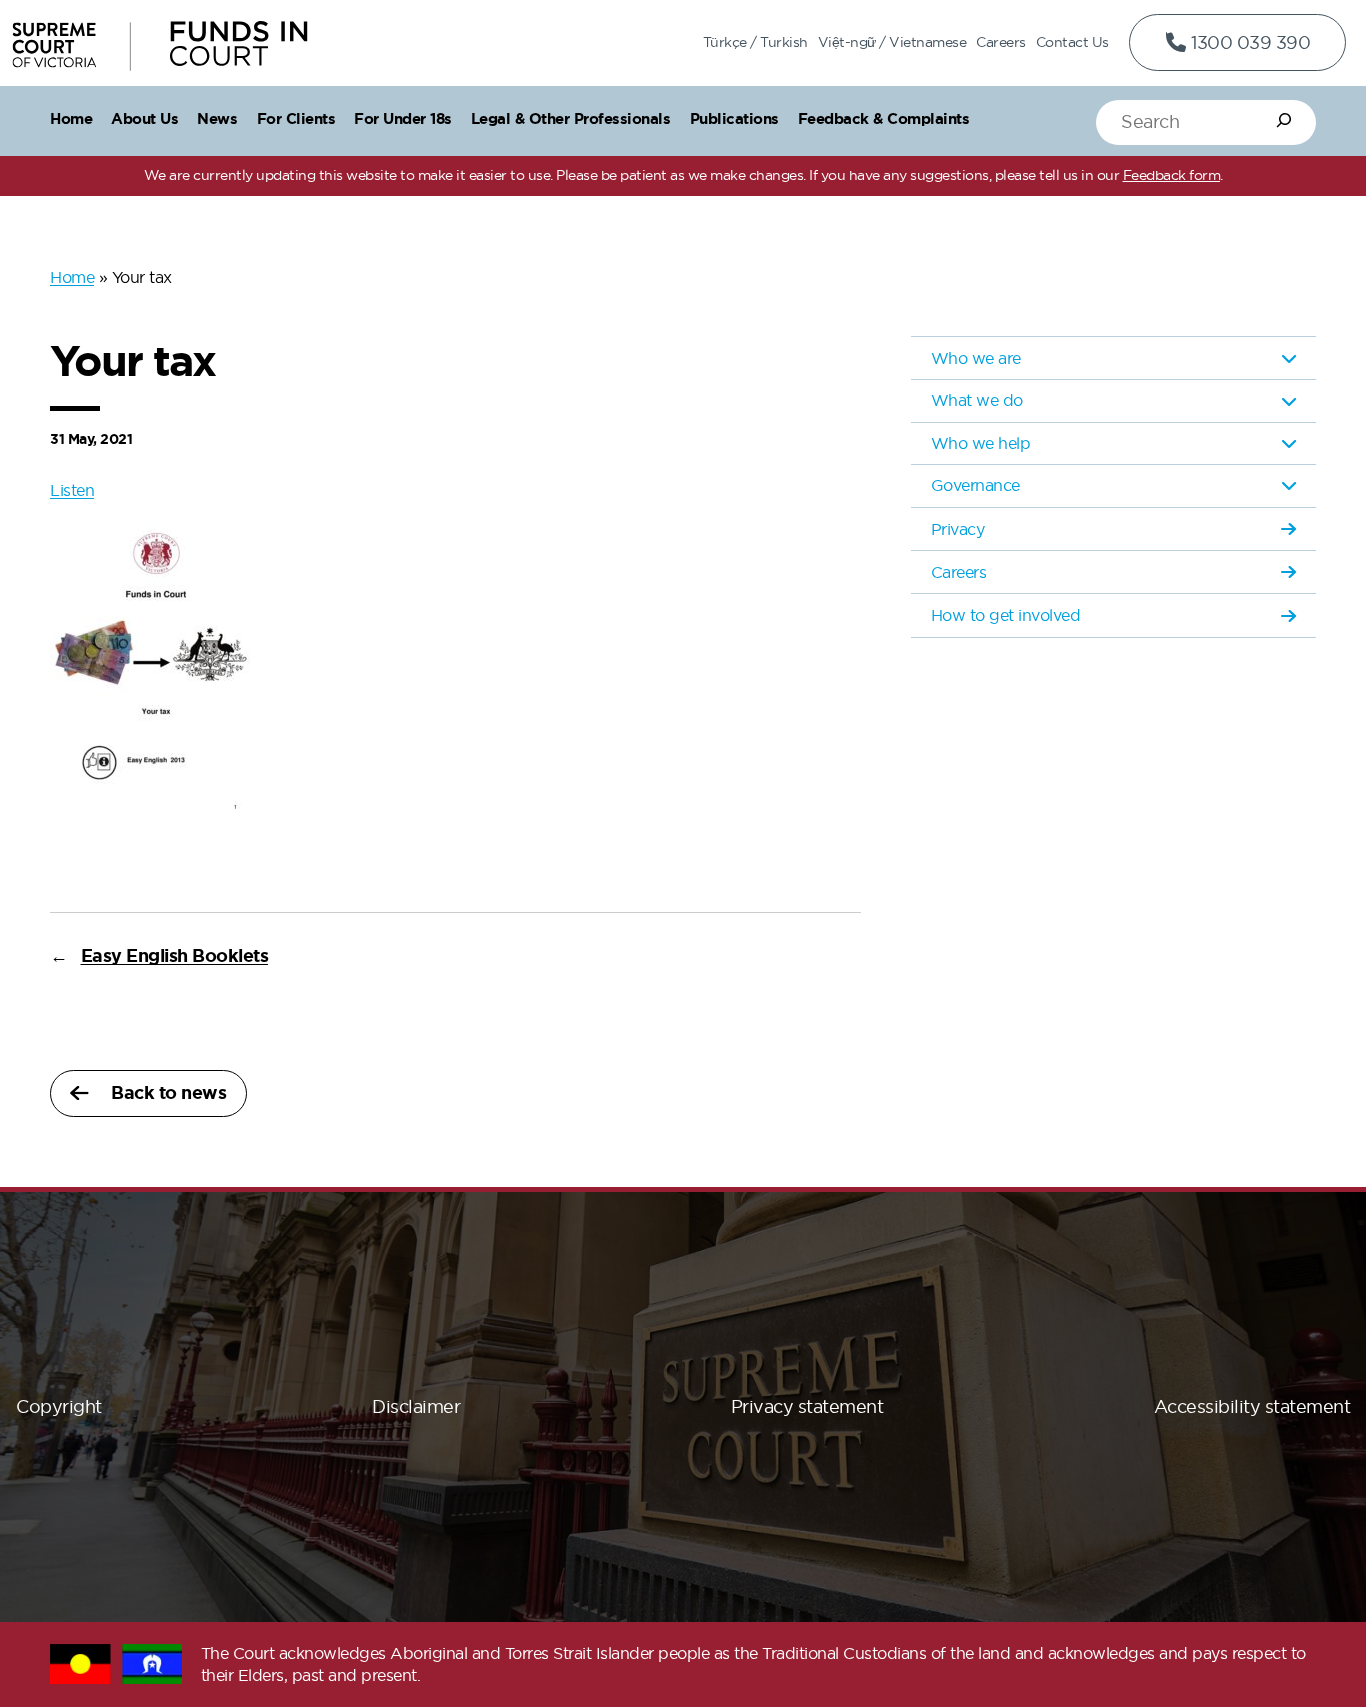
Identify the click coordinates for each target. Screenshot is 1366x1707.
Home (72, 277)
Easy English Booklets (175, 956)
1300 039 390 (1249, 42)
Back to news (168, 1093)
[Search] (1284, 120)
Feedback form (1172, 175)
